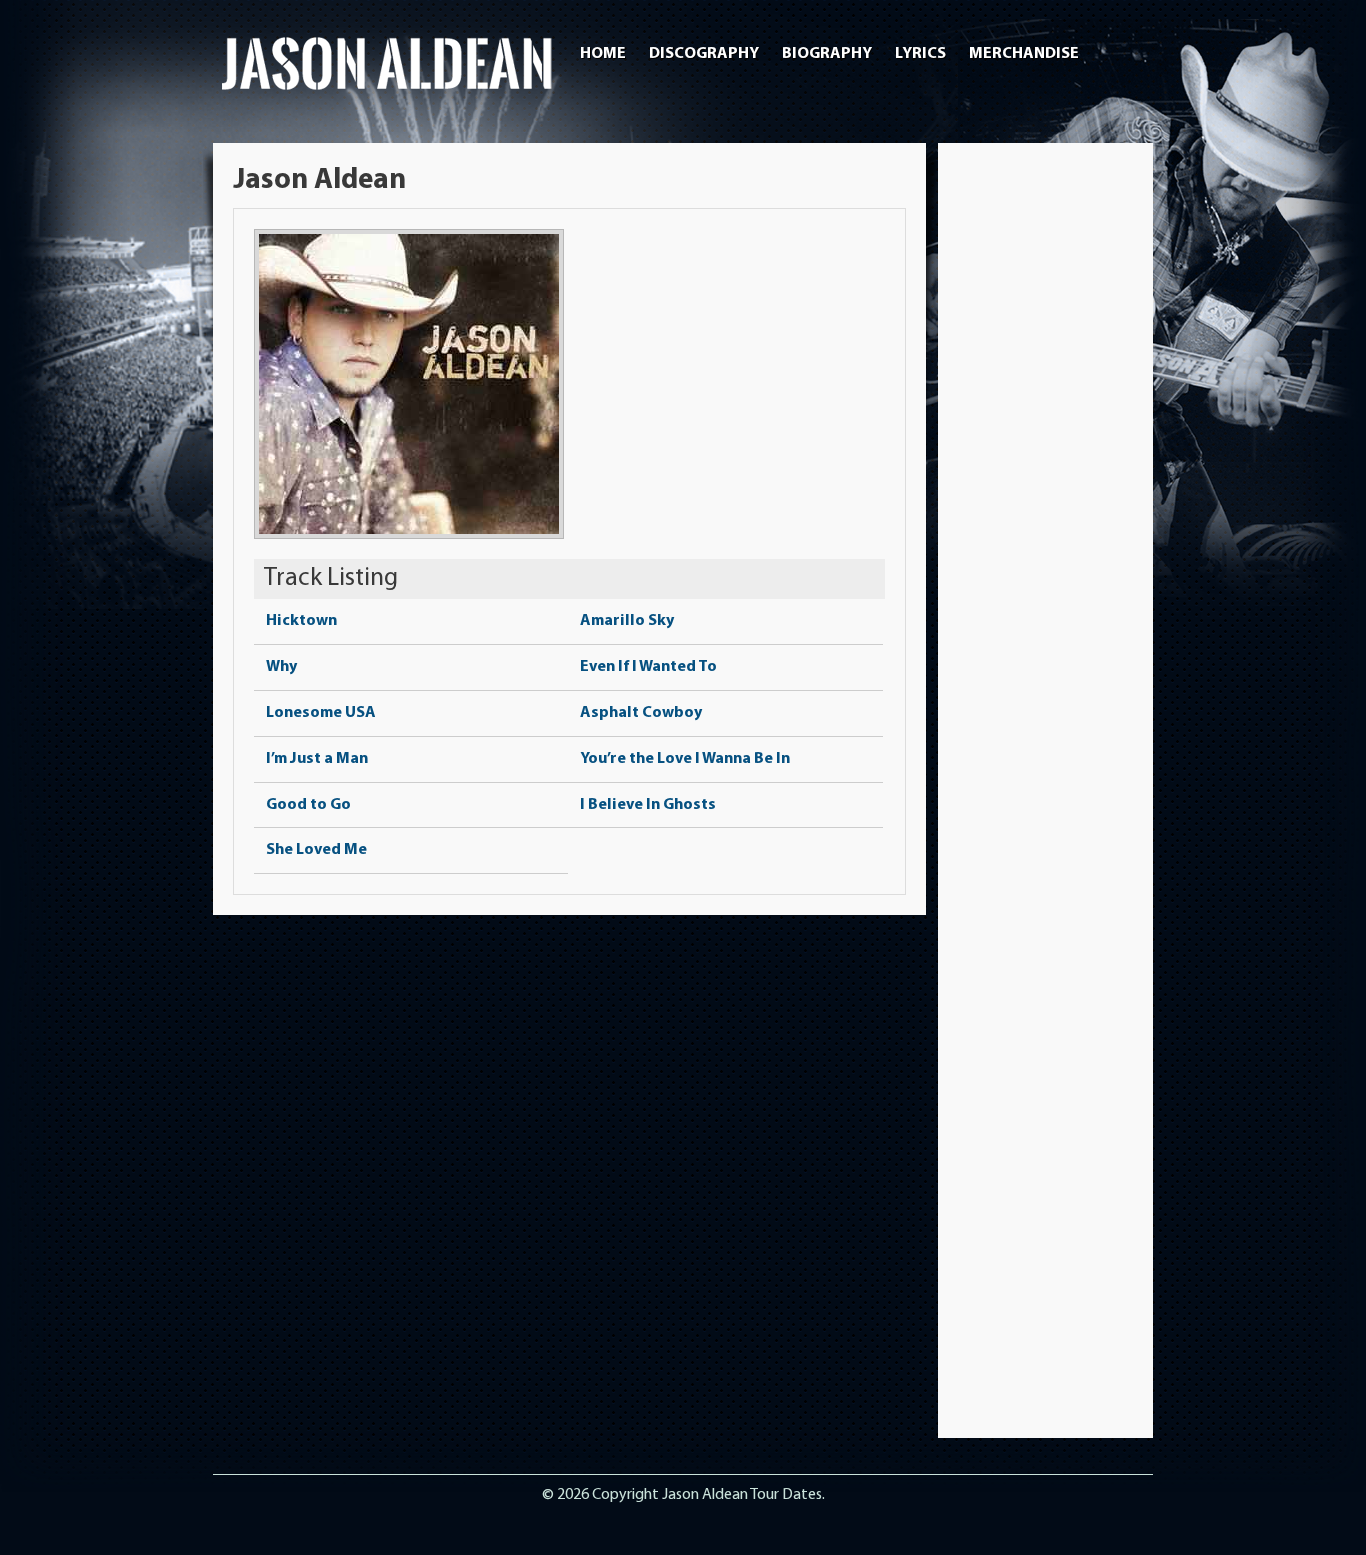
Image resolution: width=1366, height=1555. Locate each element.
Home (603, 54)
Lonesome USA (321, 713)
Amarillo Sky (627, 621)
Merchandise (1024, 54)
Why (281, 667)
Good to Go (308, 805)
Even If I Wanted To (648, 667)
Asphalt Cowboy (641, 713)
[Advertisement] (1046, 463)
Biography (827, 54)
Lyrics (920, 54)
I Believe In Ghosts (648, 805)
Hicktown (301, 621)
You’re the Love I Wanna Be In (685, 759)
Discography (704, 54)
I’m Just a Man (317, 759)
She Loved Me (316, 850)
